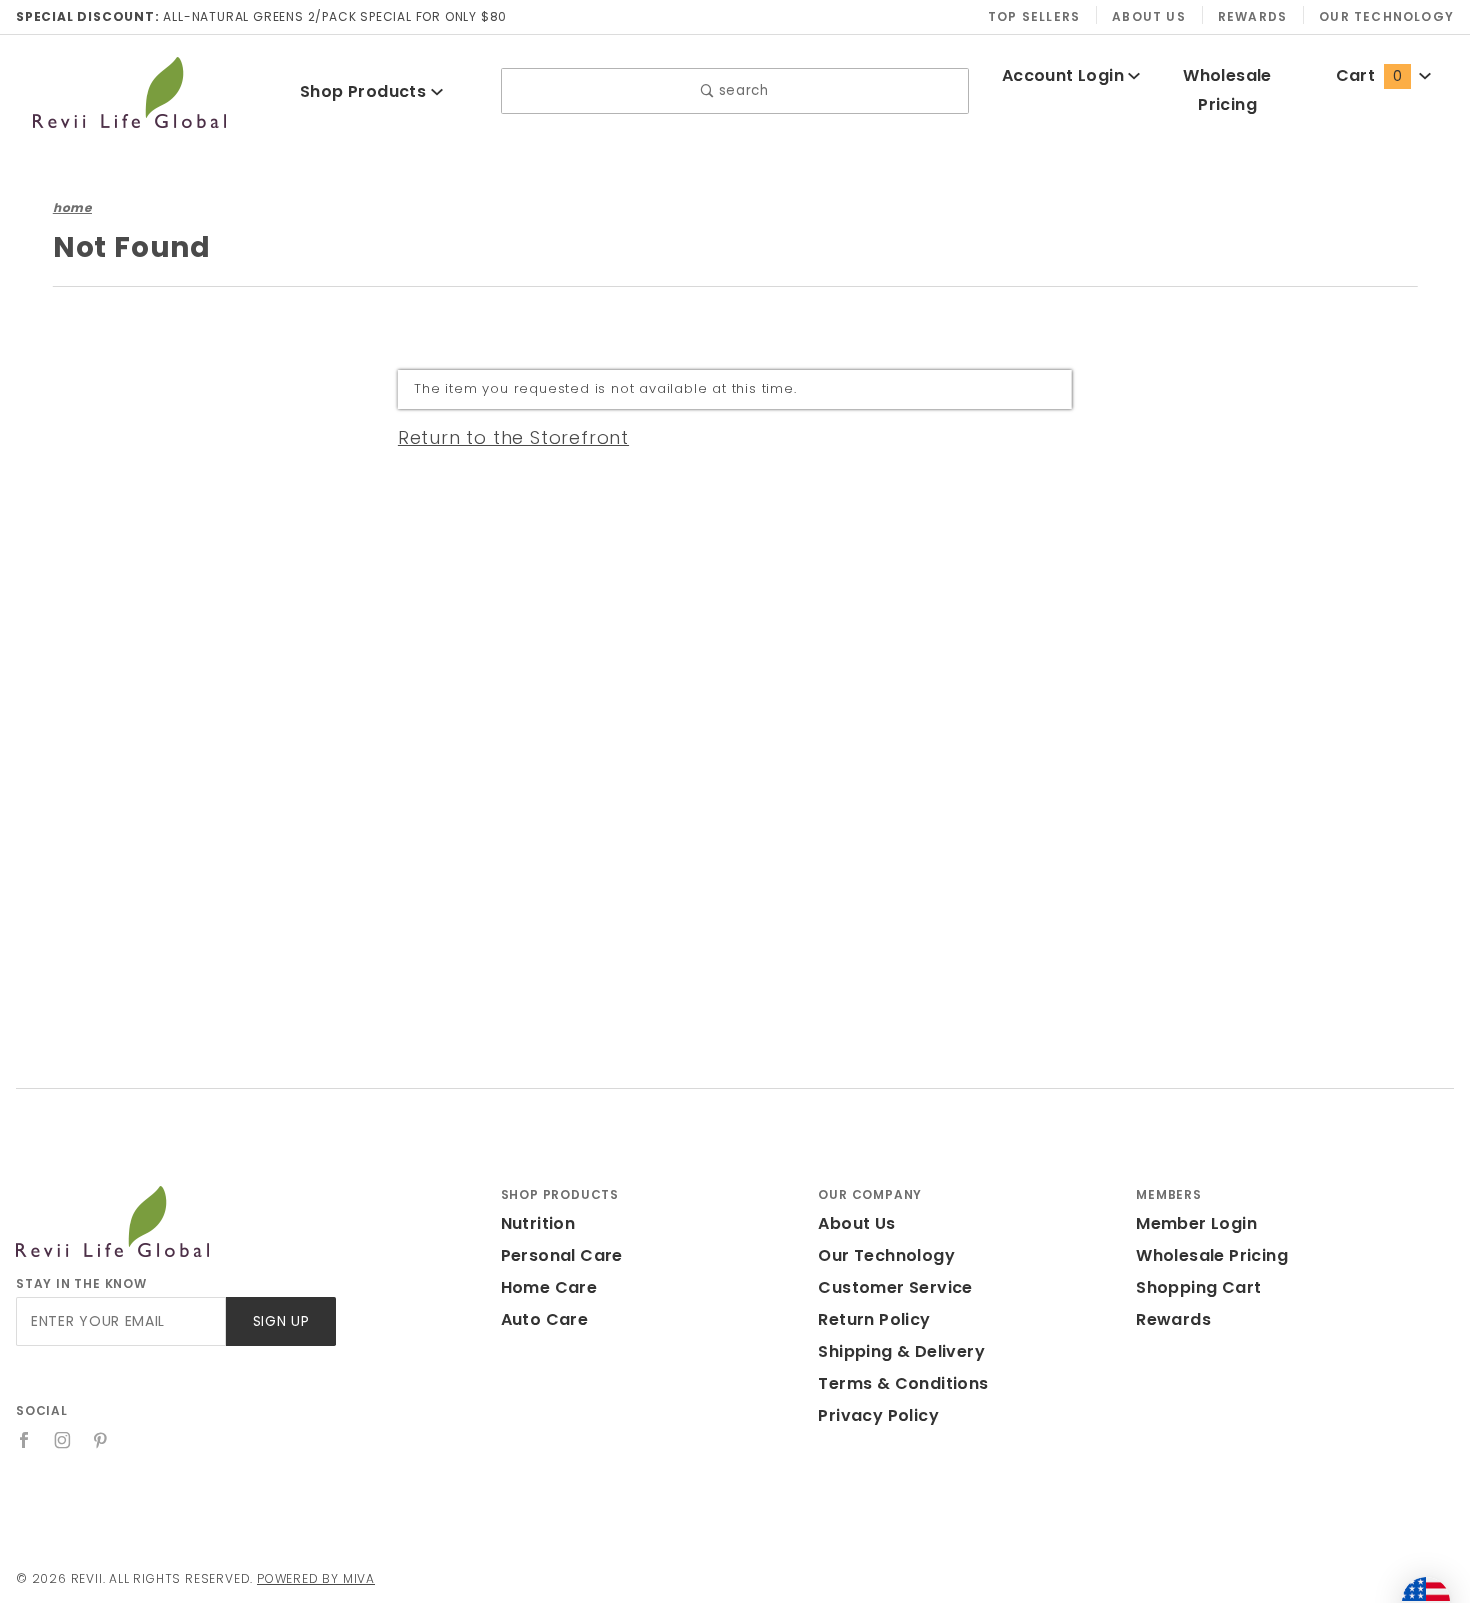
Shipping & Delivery (901, 1351)
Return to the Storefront (513, 437)
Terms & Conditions (903, 1383)
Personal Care (562, 1255)
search (741, 90)
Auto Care (545, 1319)
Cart (1369, 75)
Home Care (549, 1287)
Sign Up (281, 1321)
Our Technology (1386, 16)
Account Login (1065, 75)
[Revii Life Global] (129, 89)
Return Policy (874, 1319)
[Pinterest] (100, 1440)
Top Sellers (1034, 16)
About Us (1149, 16)
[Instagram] (63, 1440)
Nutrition (538, 1223)
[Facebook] (24, 1440)
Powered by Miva (316, 1578)
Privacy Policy (878, 1415)
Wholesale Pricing (1212, 1255)
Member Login (1196, 1223)
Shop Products (365, 91)
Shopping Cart (1198, 1287)
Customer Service (895, 1287)
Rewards (1252, 16)
